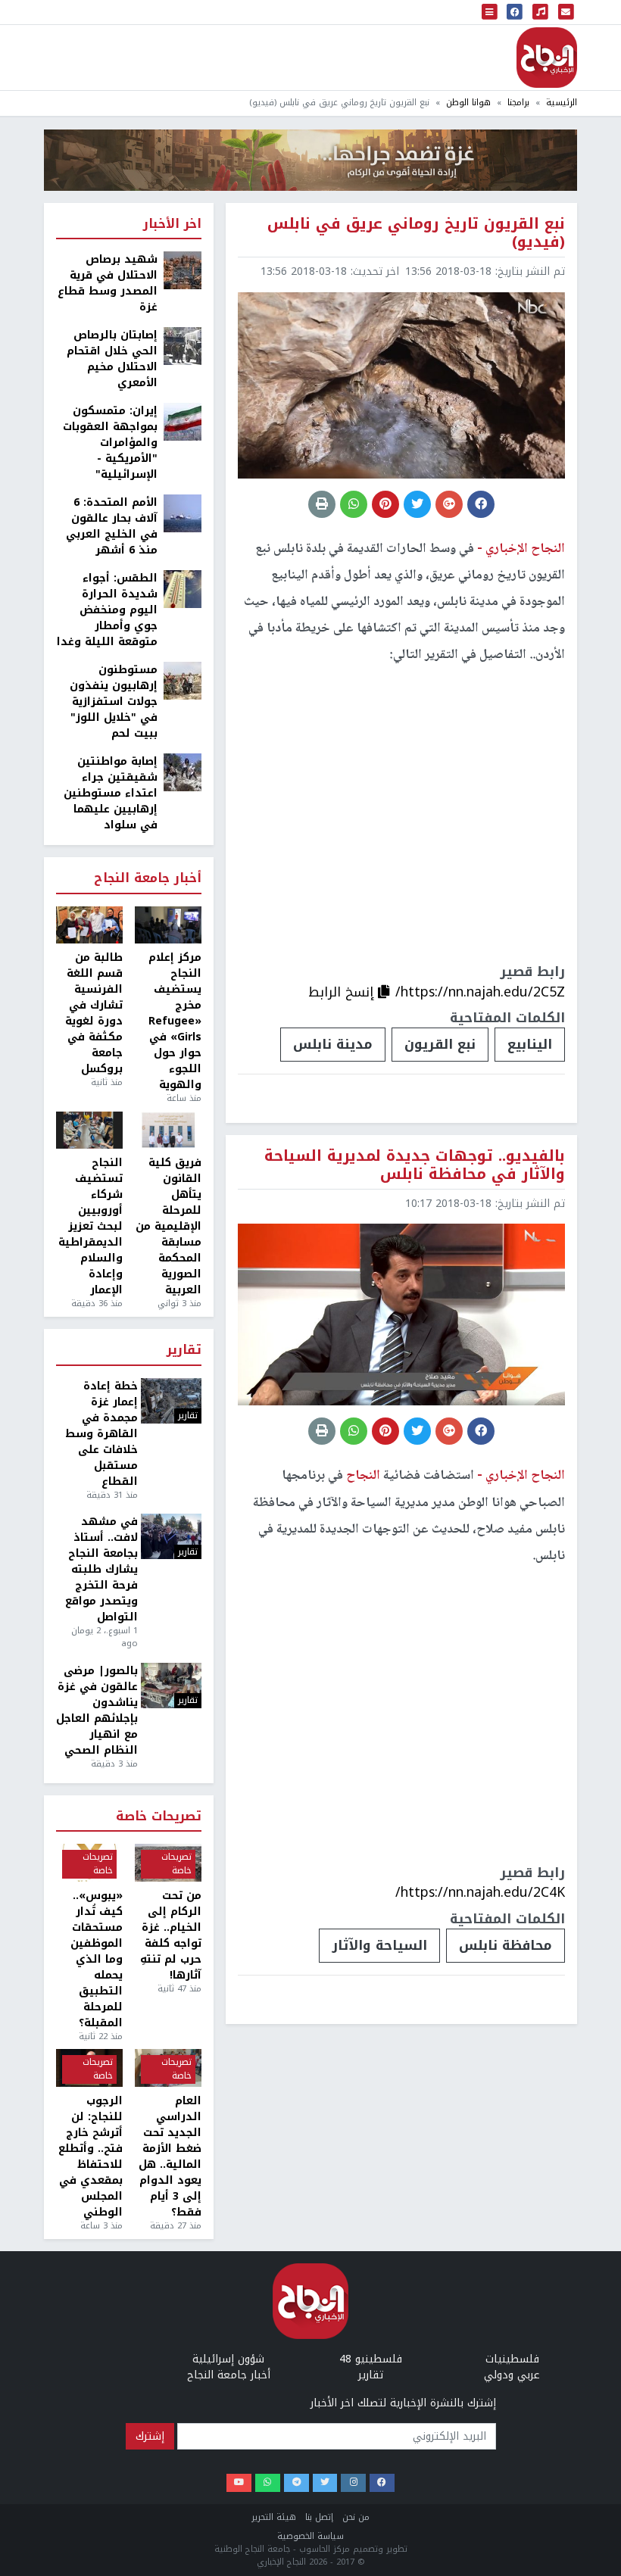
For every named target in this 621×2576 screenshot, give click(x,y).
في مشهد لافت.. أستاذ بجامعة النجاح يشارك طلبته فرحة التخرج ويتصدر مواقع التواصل (101, 1569)
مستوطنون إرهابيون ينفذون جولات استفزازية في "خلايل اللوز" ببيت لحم (114, 702)
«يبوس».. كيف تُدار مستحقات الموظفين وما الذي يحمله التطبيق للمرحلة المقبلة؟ (97, 1959)
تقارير (184, 1350)
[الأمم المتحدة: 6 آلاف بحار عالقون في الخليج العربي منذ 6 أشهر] (183, 513)
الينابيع (530, 1044)
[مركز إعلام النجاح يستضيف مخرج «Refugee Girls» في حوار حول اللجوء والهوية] (168, 925)
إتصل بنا (319, 2517)
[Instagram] (353, 2483)
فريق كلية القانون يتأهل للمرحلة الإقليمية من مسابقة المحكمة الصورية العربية (169, 1226)
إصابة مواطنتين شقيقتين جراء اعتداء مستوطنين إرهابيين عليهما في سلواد (111, 793)
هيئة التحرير (274, 2517)
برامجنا (518, 103)
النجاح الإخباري (547, 58)
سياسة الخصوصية (310, 2536)
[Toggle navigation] (490, 12)
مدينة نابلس (333, 1044)
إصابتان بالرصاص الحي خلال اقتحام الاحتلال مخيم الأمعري (112, 359)
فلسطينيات (512, 2359)
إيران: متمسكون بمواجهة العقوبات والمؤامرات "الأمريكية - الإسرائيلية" (110, 443)
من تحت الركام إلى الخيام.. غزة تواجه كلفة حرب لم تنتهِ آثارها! (171, 1935)
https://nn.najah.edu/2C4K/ (480, 1892)
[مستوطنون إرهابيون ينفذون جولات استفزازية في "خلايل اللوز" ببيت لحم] (183, 680)
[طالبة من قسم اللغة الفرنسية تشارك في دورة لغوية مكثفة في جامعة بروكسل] (89, 925)
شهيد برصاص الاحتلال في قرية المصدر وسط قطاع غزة (108, 283)
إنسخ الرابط (343, 992)
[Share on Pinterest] (385, 504)
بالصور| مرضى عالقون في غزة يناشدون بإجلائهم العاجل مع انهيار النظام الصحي (97, 1711)
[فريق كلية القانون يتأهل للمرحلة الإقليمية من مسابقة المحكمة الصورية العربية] (168, 1131)
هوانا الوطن (468, 103)
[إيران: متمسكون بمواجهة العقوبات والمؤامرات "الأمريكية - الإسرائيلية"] (183, 421)
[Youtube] (239, 2483)
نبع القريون (440, 1044)
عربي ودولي (512, 2375)
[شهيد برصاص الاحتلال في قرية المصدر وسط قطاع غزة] (183, 270)
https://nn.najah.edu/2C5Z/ (480, 992)
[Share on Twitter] (417, 504)
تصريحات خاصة (159, 1817)
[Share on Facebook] (481, 504)
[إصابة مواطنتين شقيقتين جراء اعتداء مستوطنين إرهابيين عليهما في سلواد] (183, 772)
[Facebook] (382, 2483)
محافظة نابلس (506, 1945)
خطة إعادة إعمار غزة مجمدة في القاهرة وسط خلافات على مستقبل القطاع (101, 1434)
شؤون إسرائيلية (228, 2359)
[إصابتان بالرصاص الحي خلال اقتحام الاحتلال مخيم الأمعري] (183, 346)
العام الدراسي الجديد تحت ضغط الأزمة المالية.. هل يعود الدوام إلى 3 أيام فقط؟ (170, 2157)
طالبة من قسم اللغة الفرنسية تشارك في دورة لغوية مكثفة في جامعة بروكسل (94, 1013)
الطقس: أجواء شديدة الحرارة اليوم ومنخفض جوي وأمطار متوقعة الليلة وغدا (107, 610)
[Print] (322, 504)
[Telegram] (296, 2483)
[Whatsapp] (268, 2483)
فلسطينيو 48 (371, 2359)
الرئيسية (562, 103)
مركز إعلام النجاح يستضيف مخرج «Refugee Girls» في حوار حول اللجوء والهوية (175, 1021)
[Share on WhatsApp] (354, 504)
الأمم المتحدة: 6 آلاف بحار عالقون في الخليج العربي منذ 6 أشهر (112, 526)
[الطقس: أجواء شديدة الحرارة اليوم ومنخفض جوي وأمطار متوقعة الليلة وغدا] (183, 589)
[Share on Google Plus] (449, 504)
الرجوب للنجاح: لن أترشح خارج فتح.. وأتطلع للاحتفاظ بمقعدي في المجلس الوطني (90, 2157)
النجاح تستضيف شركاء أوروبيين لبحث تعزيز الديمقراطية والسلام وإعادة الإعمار (90, 1226)
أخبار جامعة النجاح (148, 879)
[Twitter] (325, 2483)
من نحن (356, 2517)
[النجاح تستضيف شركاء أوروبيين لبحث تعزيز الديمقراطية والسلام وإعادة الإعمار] (89, 1131)
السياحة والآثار (379, 1945)
